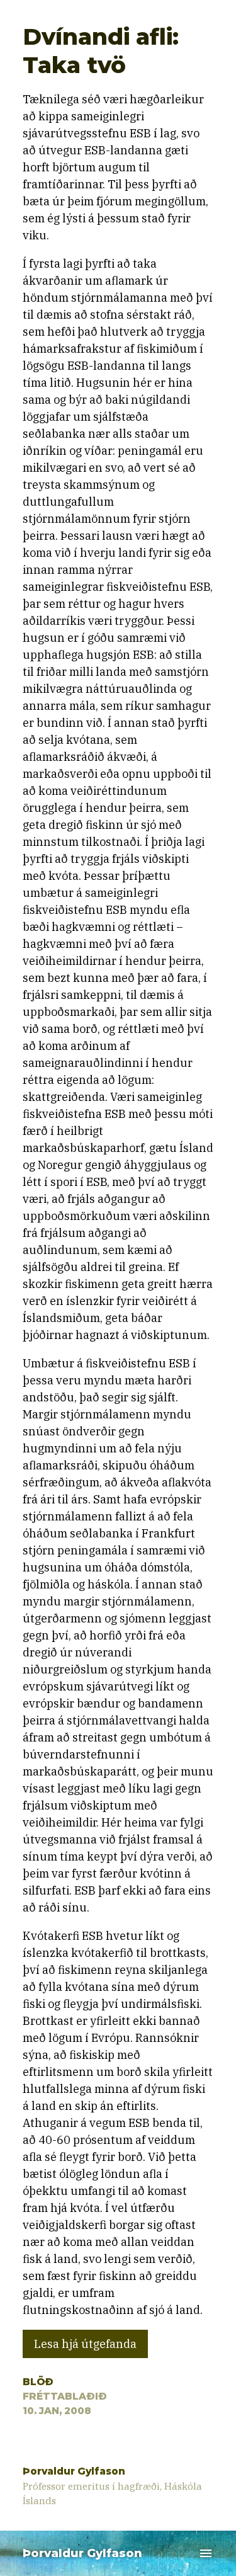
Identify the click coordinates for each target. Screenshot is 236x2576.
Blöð (38, 2382)
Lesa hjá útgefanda (85, 2344)
